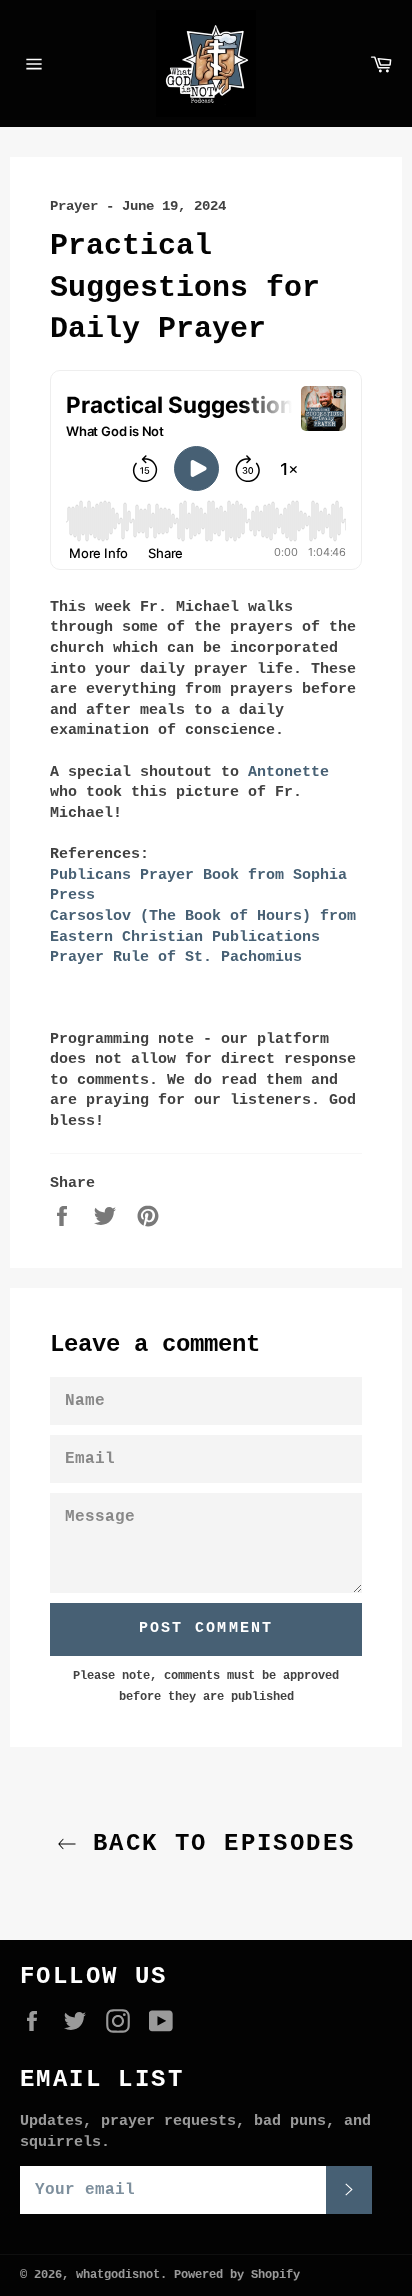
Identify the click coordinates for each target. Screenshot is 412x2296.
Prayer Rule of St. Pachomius (176, 957)
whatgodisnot (118, 2275)
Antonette (288, 772)
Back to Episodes (216, 1843)
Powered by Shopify (237, 2275)
